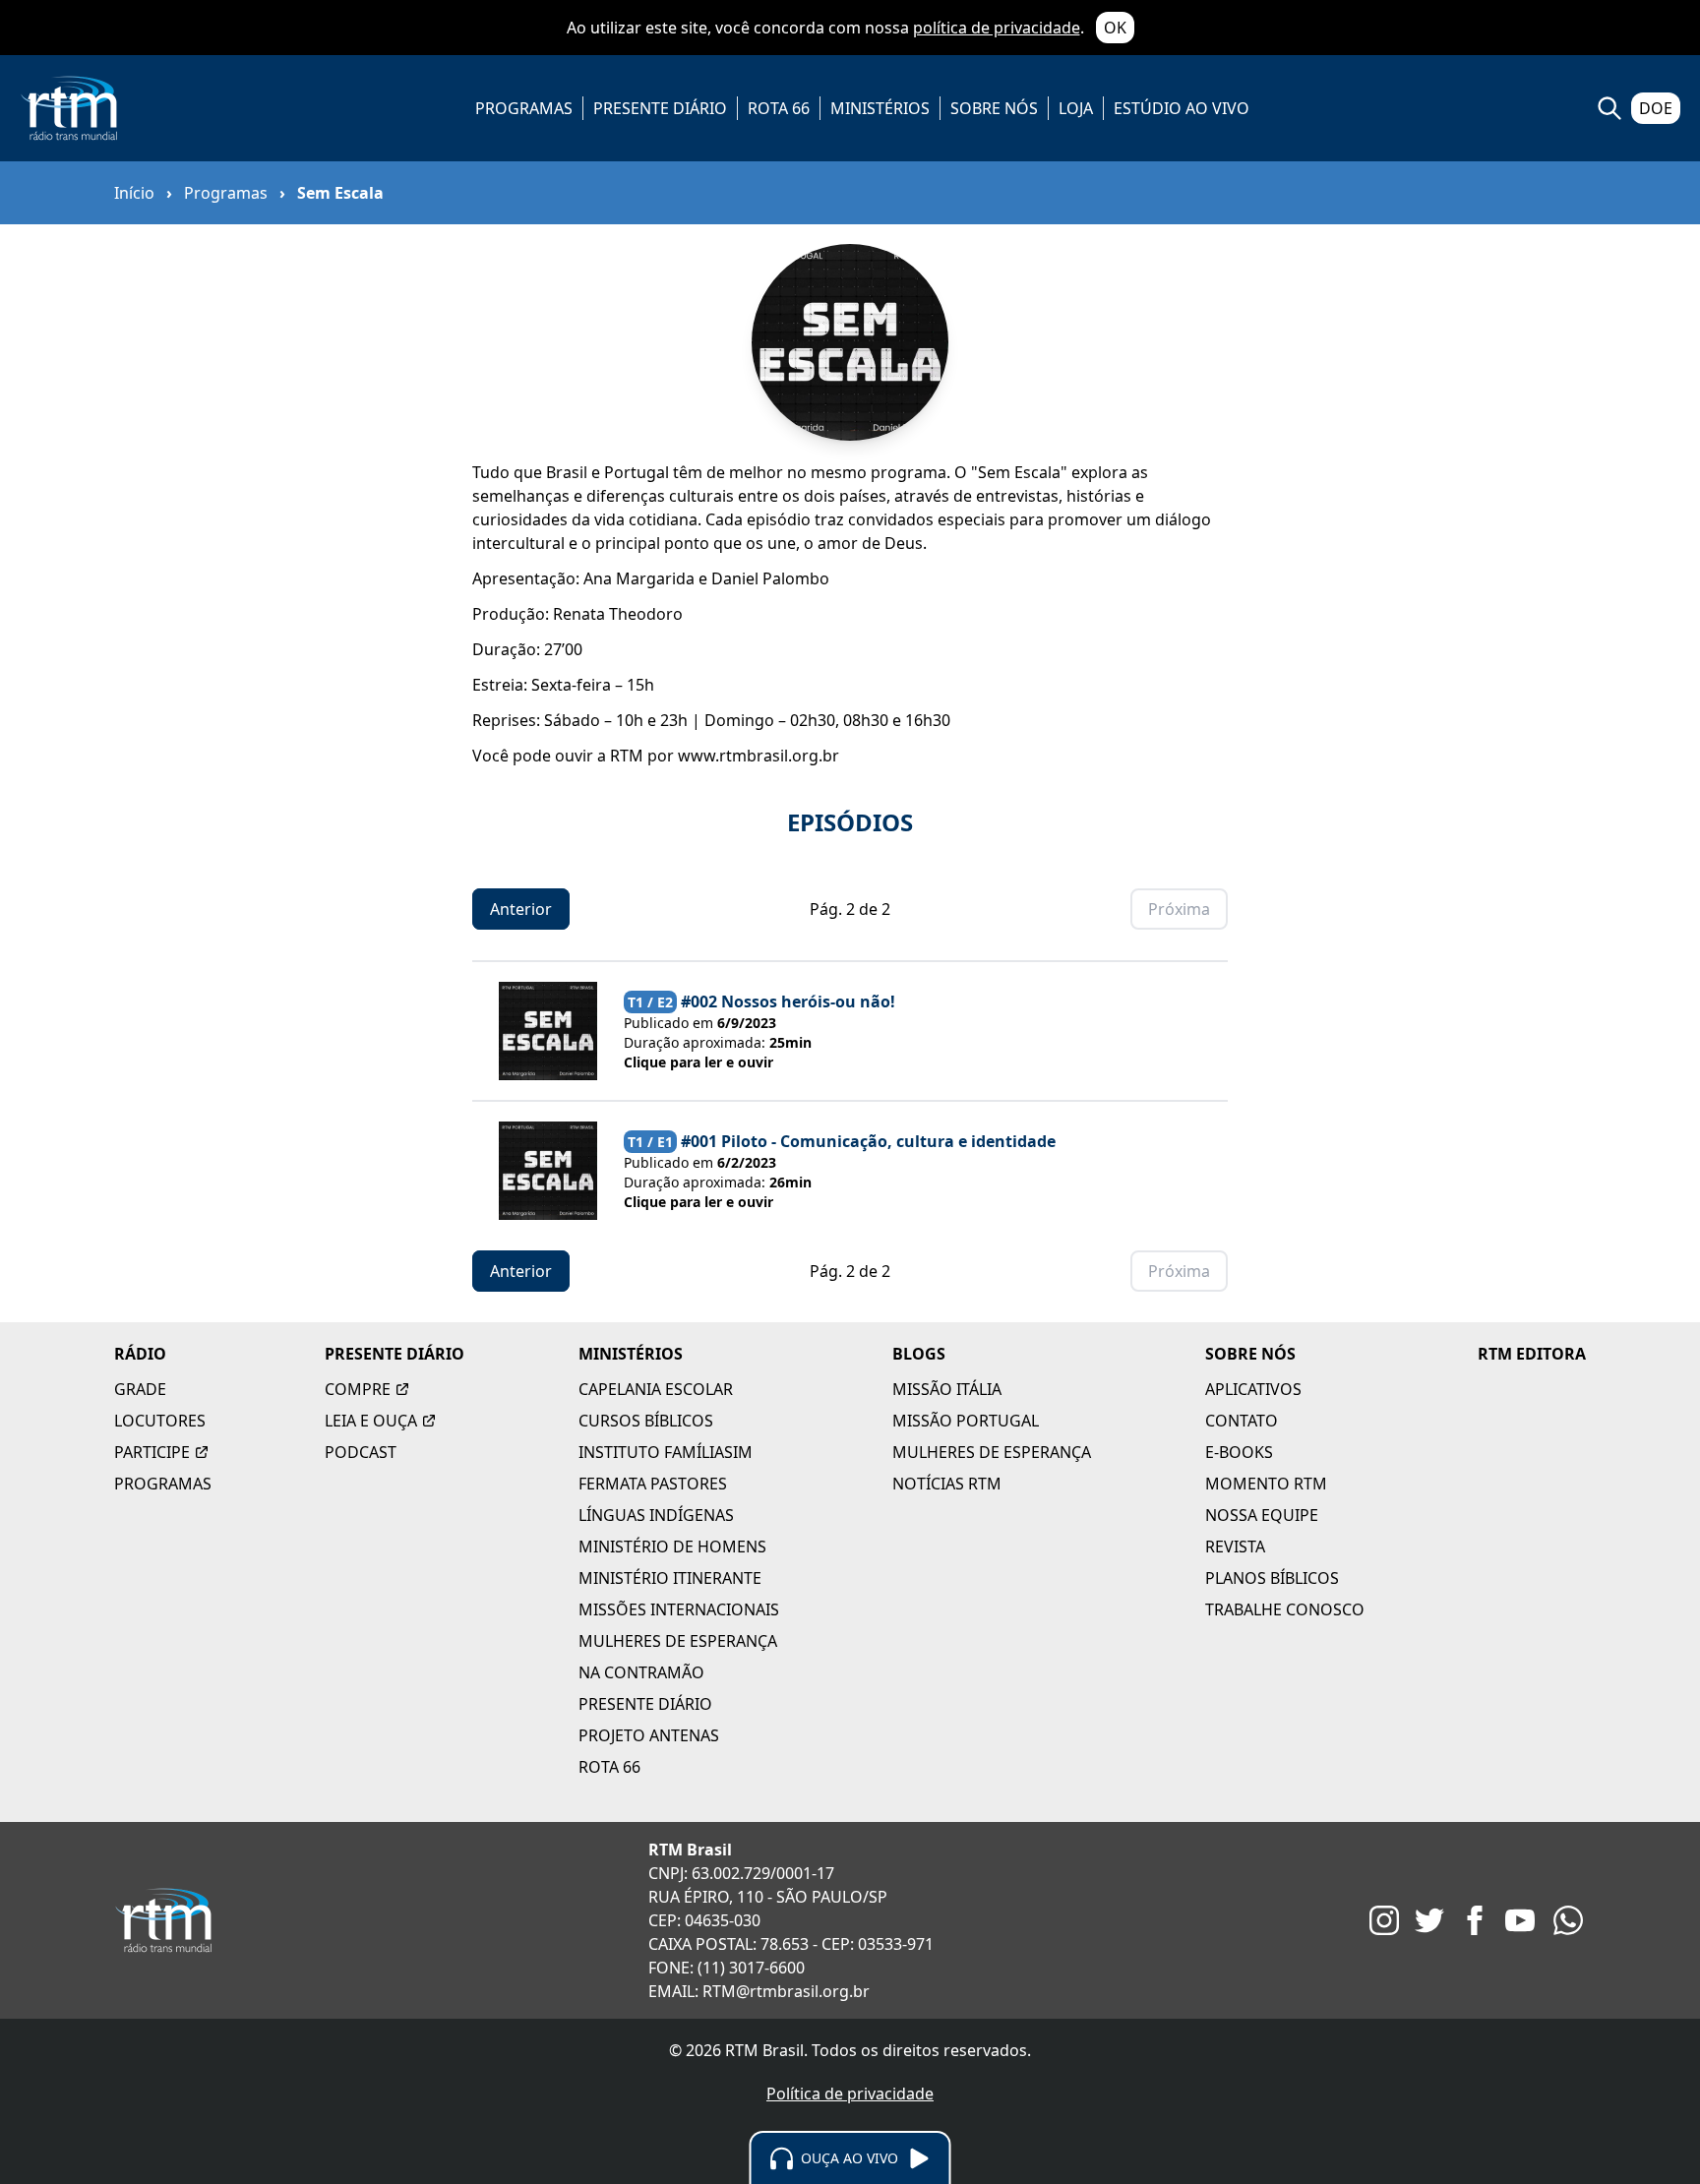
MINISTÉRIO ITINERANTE (670, 1578)
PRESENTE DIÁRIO (660, 108)
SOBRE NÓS (994, 108)
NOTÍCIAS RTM (947, 1484)
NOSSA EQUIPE (1262, 1515)
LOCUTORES (160, 1421)
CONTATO (1242, 1421)
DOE (1656, 108)
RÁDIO (140, 1354)
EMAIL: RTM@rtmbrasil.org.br (759, 1991)
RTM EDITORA (1532, 1354)
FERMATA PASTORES (653, 1484)
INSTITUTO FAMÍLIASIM (666, 1452)
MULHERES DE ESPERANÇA (678, 1641)
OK (1115, 28)
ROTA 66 (779, 108)
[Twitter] (1429, 1920)
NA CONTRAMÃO (641, 1672)
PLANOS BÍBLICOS (1272, 1578)
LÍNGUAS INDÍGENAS (656, 1515)
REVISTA (1235, 1547)
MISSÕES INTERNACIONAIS (679, 1609)
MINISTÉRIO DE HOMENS (672, 1547)
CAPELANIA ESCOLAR (656, 1389)
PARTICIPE (152, 1452)
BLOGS (919, 1354)
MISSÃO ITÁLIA (947, 1389)
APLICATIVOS (1253, 1389)
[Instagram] (1384, 1920)
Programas (226, 193)
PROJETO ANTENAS (649, 1735)
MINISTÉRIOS (880, 108)
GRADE (140, 1389)
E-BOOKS (1239, 1452)
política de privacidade (997, 28)
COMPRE (358, 1389)
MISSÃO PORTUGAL (966, 1421)
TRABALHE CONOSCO (1285, 1609)
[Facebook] (1475, 1920)
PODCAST (361, 1452)
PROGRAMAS (524, 108)
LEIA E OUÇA (371, 1421)
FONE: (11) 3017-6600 (727, 1968)
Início (134, 193)
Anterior (521, 909)
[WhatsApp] (1568, 1920)
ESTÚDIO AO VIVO (1182, 108)
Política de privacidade (850, 2093)
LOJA (1076, 108)
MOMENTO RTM (1266, 1484)
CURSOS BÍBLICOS (646, 1421)
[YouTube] (1520, 1920)
